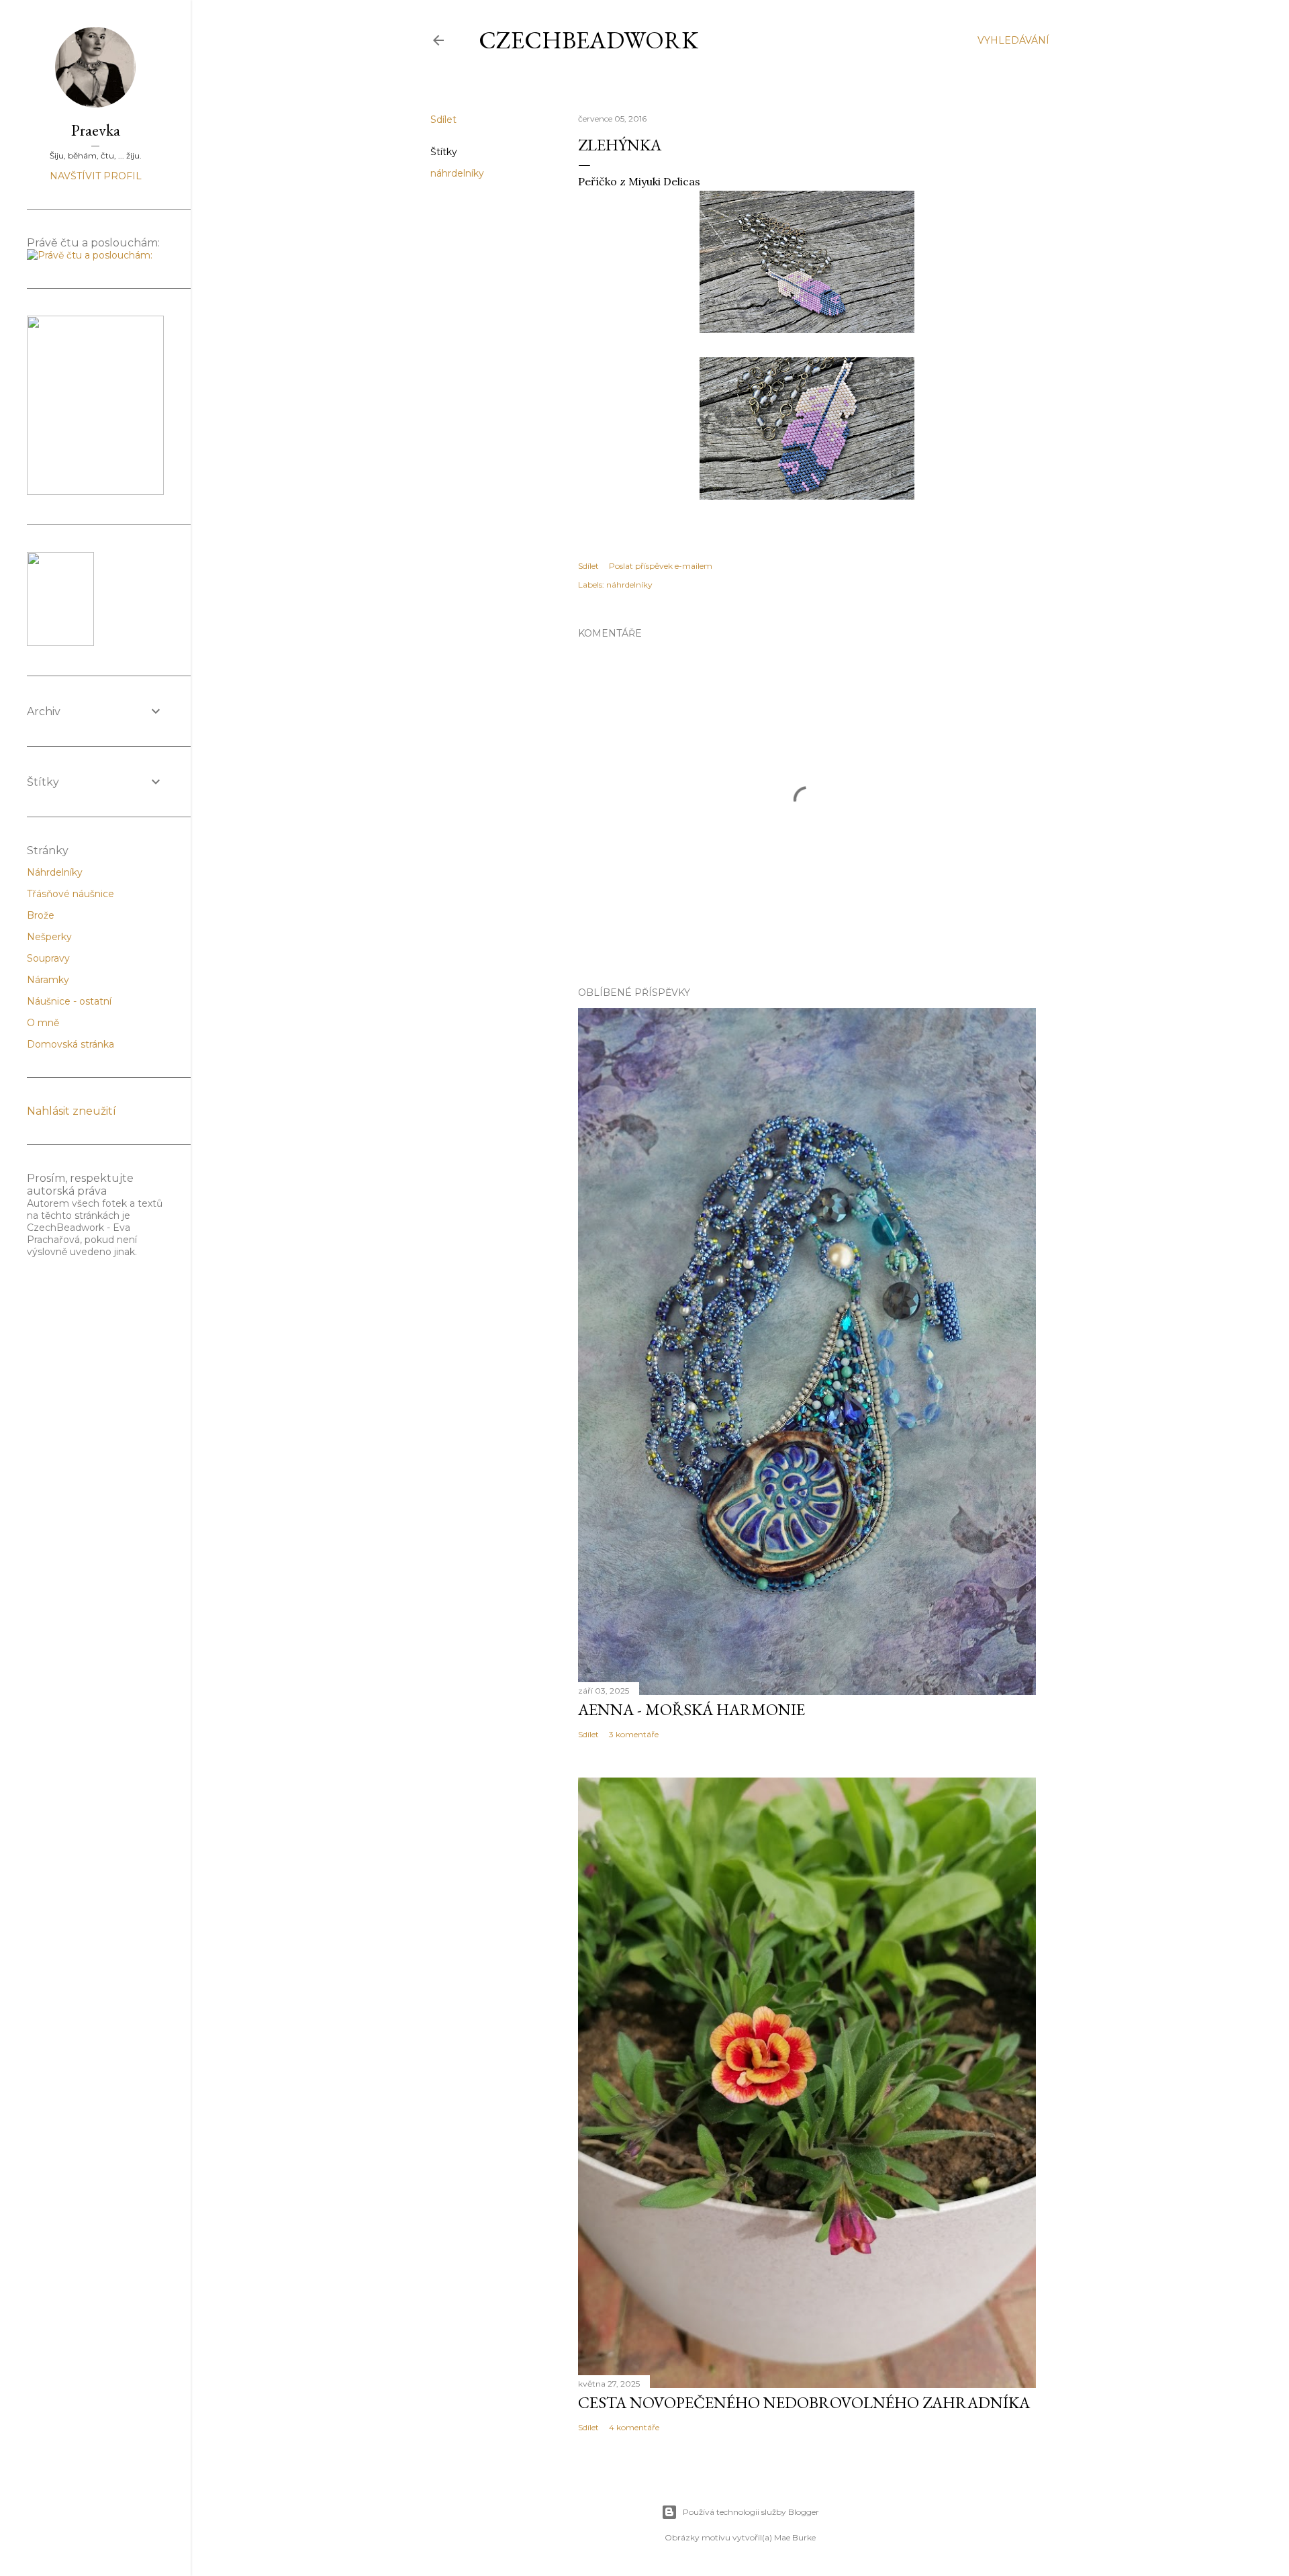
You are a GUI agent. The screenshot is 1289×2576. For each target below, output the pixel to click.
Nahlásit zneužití (71, 1111)
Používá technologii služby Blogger (751, 2512)
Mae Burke (795, 2537)
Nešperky (49, 937)
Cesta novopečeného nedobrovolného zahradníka (804, 2402)
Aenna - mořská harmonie (691, 1709)
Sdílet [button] (443, 120)
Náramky (48, 980)
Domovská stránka (70, 1044)
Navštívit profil (96, 176)
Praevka (96, 130)
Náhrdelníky (55, 872)
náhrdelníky (457, 173)
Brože (41, 915)
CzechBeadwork (588, 40)
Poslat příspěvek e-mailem (661, 566)
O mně (43, 1023)
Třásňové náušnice (70, 894)
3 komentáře (634, 1734)
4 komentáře (634, 2427)
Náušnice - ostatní (69, 1001)
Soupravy (48, 958)
